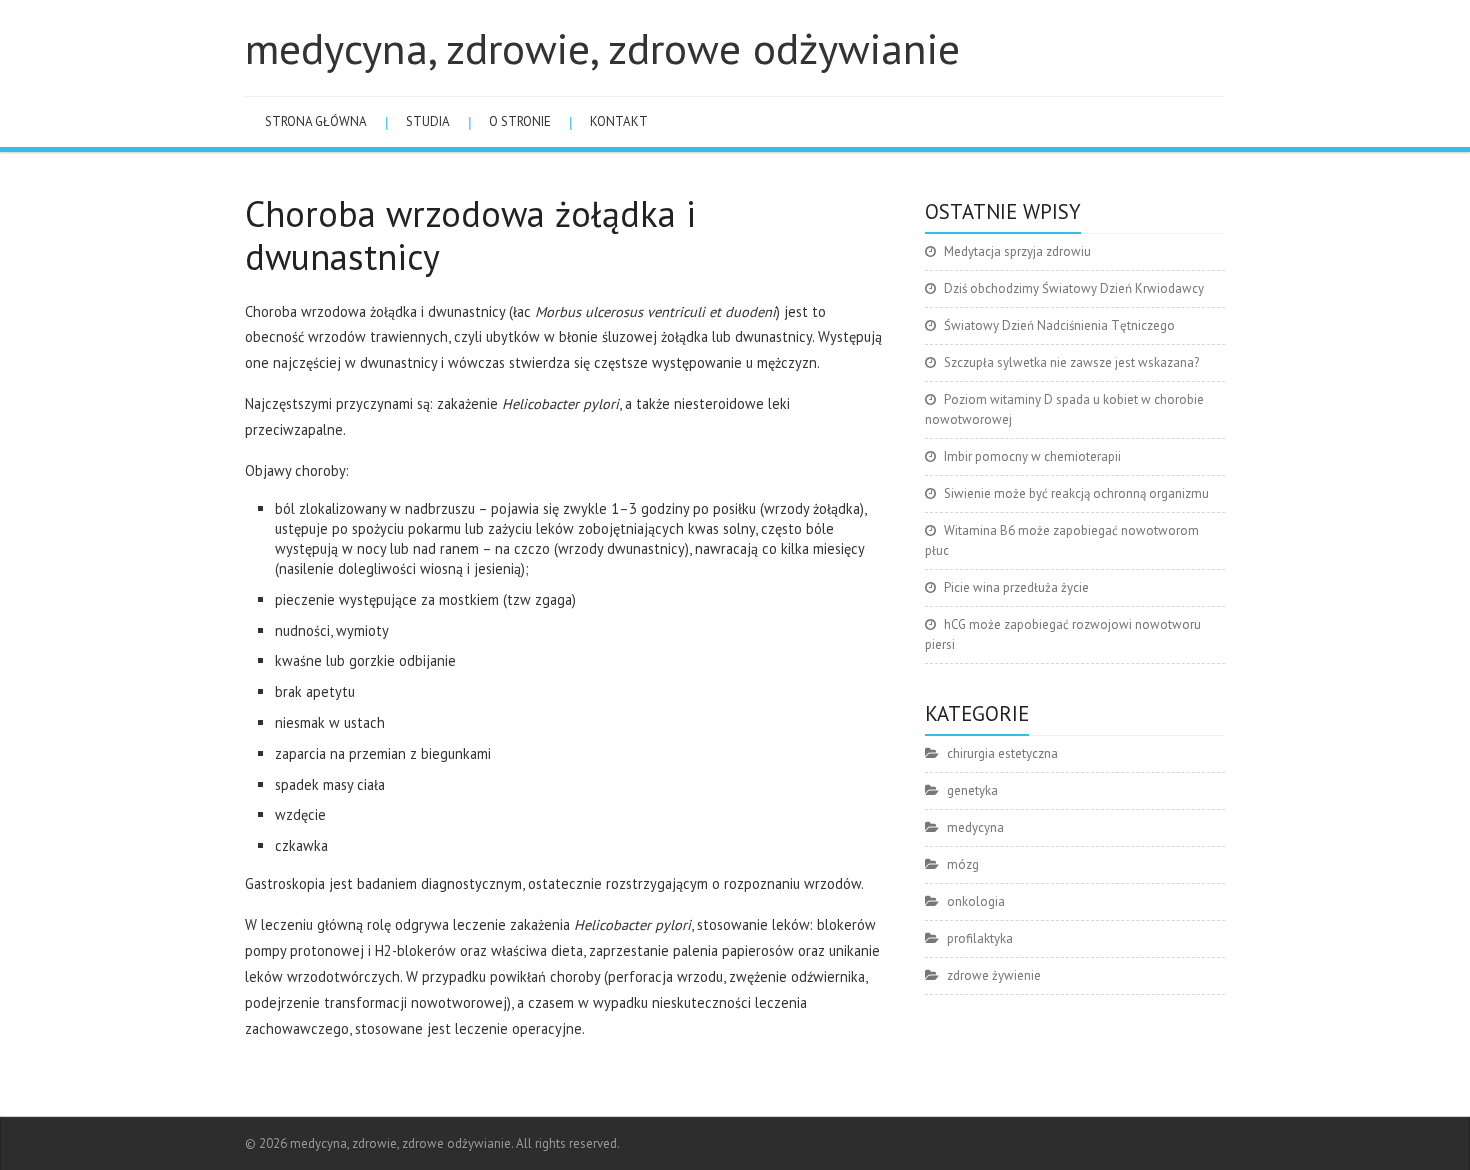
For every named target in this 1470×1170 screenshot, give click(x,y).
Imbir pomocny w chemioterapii (1032, 456)
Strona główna (316, 121)
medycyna (975, 827)
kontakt (619, 121)
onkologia (976, 901)
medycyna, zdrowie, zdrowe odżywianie (602, 48)
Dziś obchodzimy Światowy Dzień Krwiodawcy (1074, 288)
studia (428, 121)
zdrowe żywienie (994, 975)
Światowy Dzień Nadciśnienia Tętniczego (1059, 325)
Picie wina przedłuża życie (1016, 587)
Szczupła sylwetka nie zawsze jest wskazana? (1071, 362)
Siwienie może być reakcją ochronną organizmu (1076, 493)
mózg (963, 864)
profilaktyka (980, 938)
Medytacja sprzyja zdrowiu (1017, 251)
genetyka (972, 790)
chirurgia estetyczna (1002, 753)
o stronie (520, 121)
